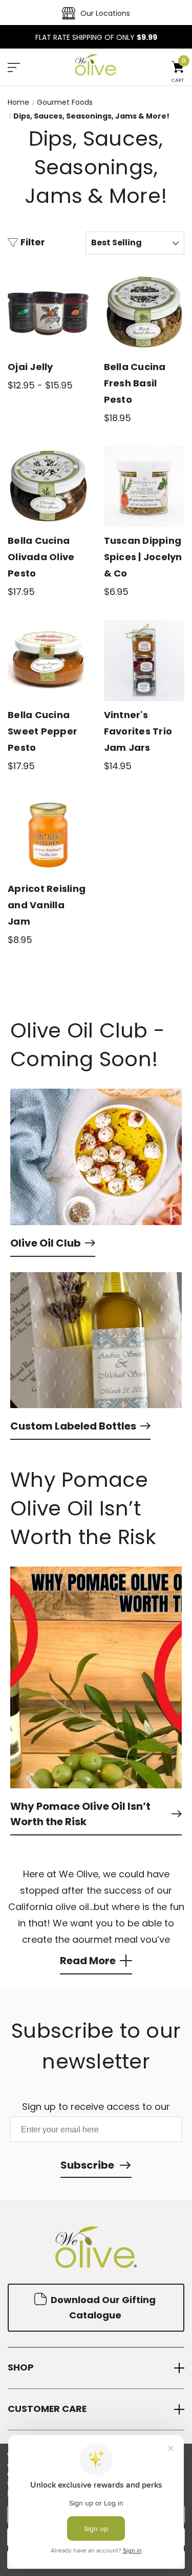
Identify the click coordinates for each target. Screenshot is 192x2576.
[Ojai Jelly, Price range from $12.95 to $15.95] (48, 313)
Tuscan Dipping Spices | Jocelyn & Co (143, 557)
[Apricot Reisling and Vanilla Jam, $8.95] (48, 835)
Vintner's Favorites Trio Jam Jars (138, 731)
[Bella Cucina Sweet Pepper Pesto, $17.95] (48, 661)
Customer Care (47, 2409)
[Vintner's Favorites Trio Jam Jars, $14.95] (144, 661)
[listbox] (135, 243)
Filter (33, 243)
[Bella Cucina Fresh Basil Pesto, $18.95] (144, 313)
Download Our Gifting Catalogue (102, 2307)
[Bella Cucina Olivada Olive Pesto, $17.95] (48, 487)
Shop (21, 2368)
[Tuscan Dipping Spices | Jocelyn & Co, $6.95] (144, 487)
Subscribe (87, 2165)
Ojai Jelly (30, 367)
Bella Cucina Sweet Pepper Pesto (42, 731)
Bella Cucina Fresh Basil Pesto (135, 383)
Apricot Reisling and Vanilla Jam (47, 905)
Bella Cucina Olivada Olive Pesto (41, 557)
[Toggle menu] (14, 68)
